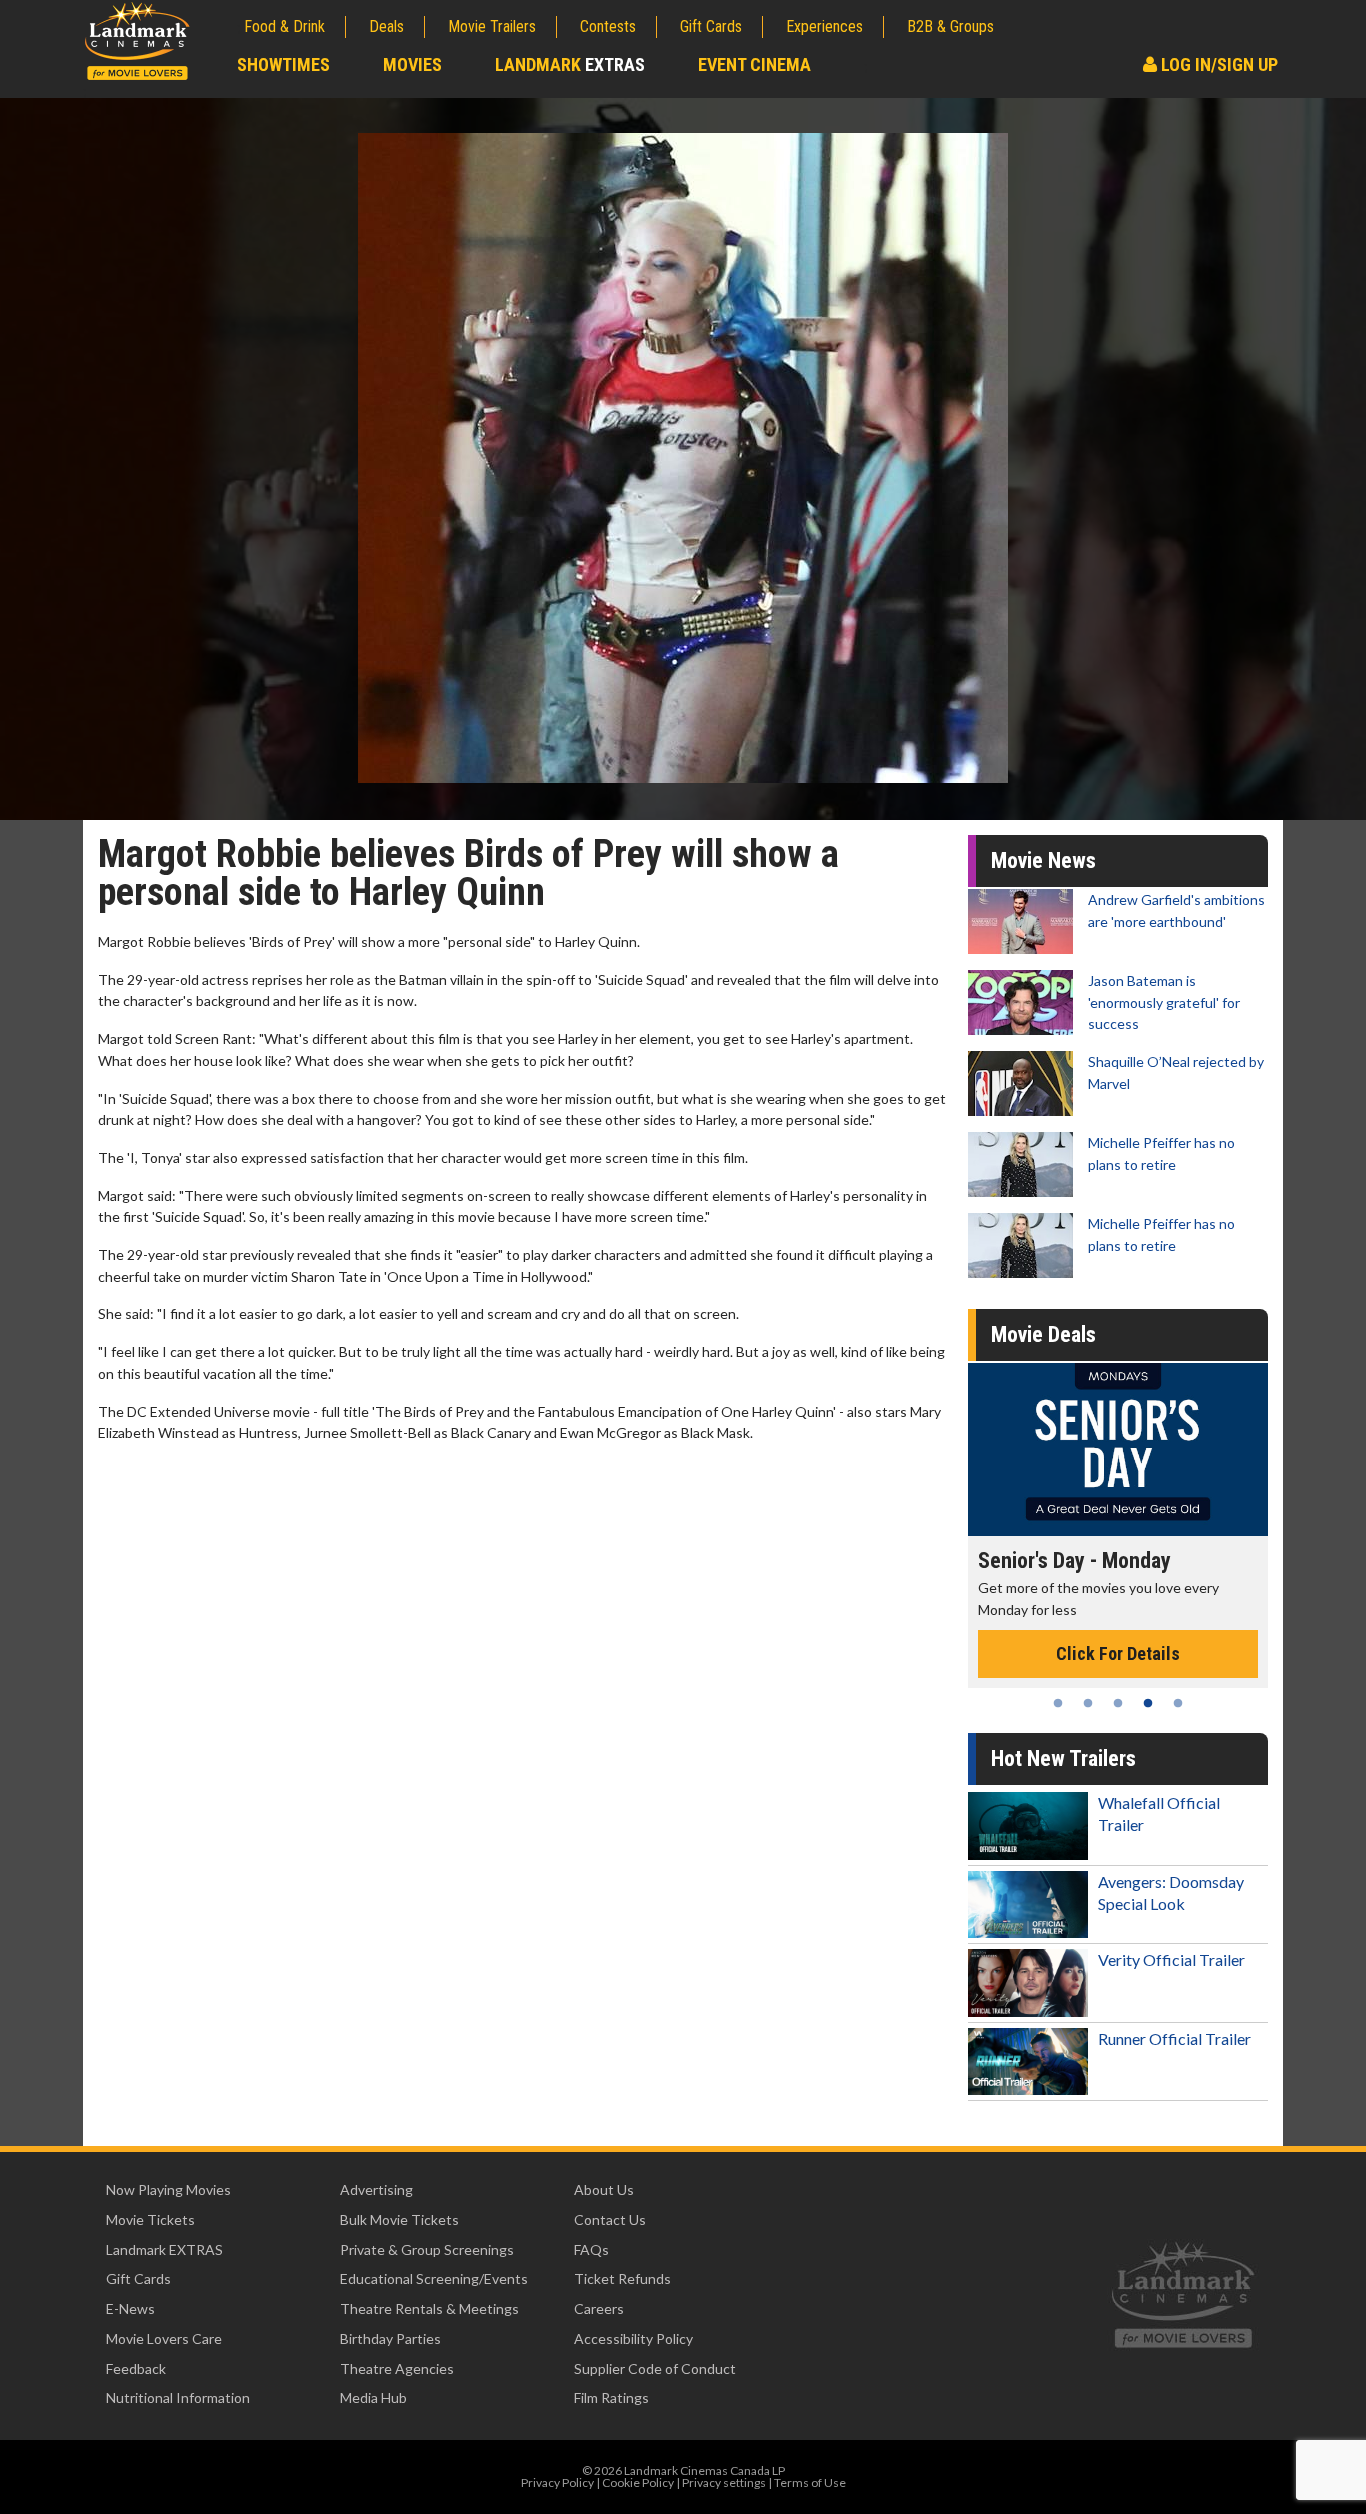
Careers (599, 2308)
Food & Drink (284, 26)
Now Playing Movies (168, 2189)
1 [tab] (1058, 1703)
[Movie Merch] (1168, 1449)
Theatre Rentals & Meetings (429, 2308)
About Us (604, 2189)
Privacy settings (724, 2482)
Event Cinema (754, 64)
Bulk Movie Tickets (399, 2219)
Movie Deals (1043, 1334)
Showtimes (283, 64)
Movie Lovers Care (164, 2338)
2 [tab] (1088, 1703)
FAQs (591, 2249)
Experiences (824, 26)
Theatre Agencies (397, 2368)
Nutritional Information (178, 2397)
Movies (412, 64)
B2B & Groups (950, 26)
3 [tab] (1118, 1703)
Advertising (376, 2189)
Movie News (1043, 860)
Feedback (136, 2368)
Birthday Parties (390, 2338)
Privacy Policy (557, 2482)
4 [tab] (1148, 1703)
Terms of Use (810, 2482)
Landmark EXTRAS (164, 2249)
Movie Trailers (492, 26)
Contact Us (610, 2219)
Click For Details (1168, 1632)
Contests (608, 26)
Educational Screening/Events (434, 2278)
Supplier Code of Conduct (655, 2368)
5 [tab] (1178, 1703)
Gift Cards (711, 26)
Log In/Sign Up (1217, 64)
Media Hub (373, 2397)
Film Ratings (611, 2397)
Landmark (570, 64)
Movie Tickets (150, 2219)
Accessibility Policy (633, 2338)
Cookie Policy (638, 2482)
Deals (386, 26)
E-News (130, 2308)
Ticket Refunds (622, 2278)
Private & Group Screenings (427, 2249)
